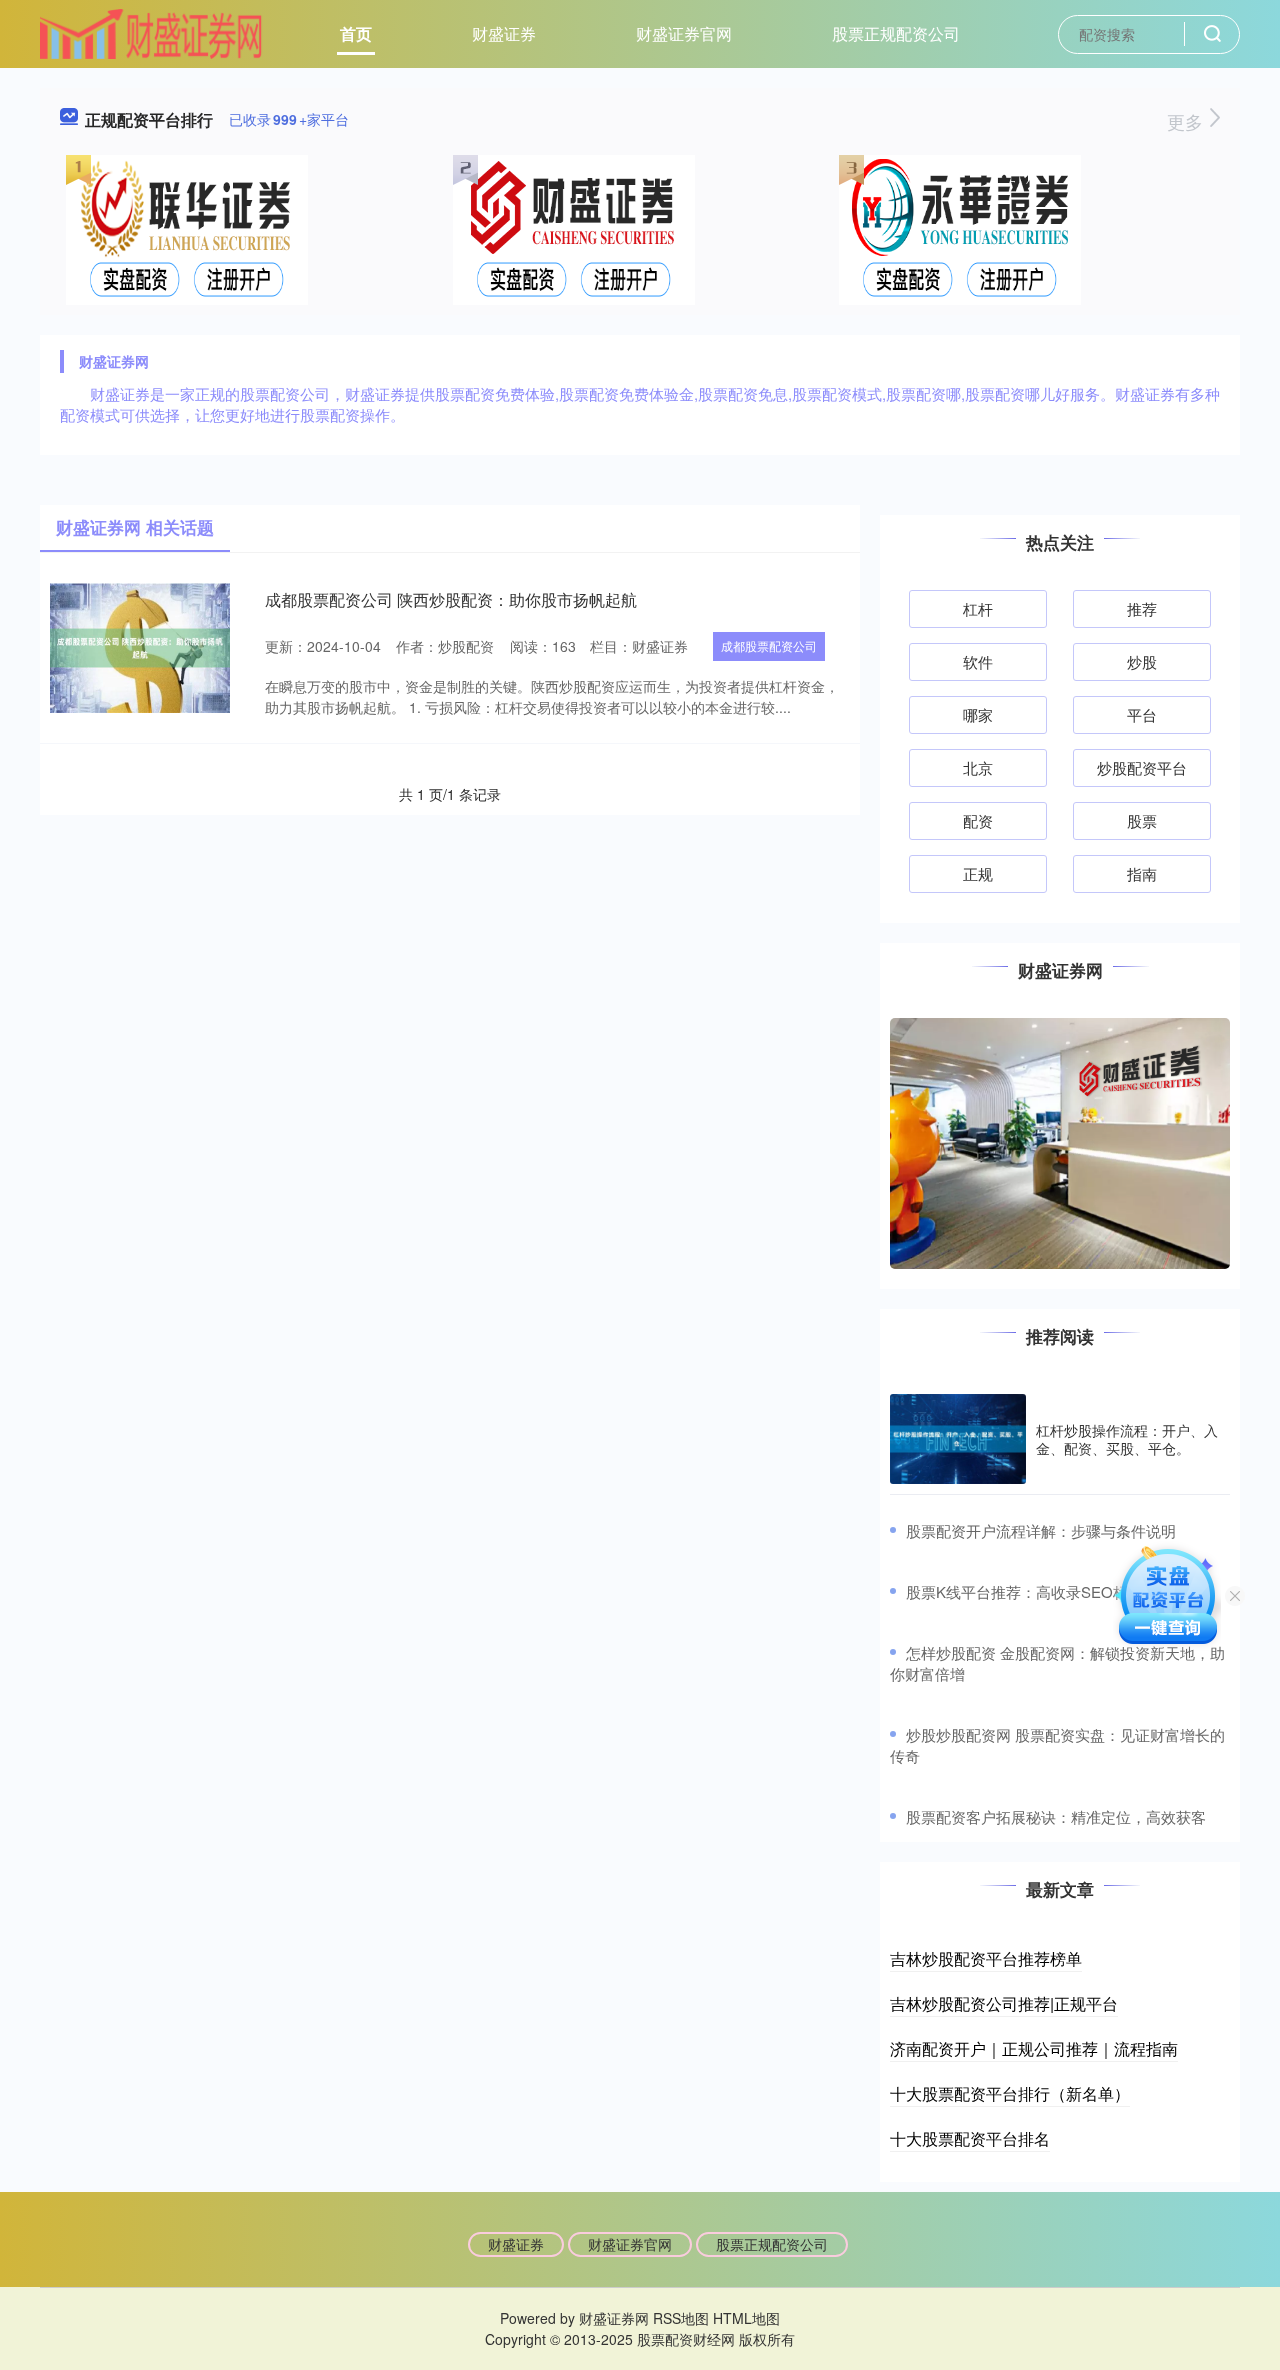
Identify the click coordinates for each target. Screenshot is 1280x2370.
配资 (978, 820)
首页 (356, 33)
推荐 (1142, 608)
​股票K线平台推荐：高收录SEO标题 (1024, 1591)
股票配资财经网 (686, 2339)
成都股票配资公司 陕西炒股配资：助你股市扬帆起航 (451, 599)
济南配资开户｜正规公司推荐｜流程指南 (1034, 2048)
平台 (1142, 714)
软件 (978, 661)
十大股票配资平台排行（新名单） (1010, 2093)
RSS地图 (681, 2318)
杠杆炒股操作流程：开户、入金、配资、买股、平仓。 (1127, 1439)
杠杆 (978, 608)
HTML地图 (746, 2318)
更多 (1187, 121)
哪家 (978, 714)
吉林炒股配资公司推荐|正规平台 (1004, 2003)
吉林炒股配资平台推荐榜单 (986, 1958)
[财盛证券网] (151, 32)
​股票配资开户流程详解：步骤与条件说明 (1041, 1530)
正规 (978, 873)
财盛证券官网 (684, 33)
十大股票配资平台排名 (970, 2138)
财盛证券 (504, 33)
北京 (978, 767)
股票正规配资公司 (896, 33)
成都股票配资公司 (769, 645)
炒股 (1142, 661)
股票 (1142, 820)
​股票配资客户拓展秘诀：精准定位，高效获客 (1056, 1816)
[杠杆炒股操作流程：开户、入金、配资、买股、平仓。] (958, 1439)
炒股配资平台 (1142, 767)
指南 (1142, 873)
